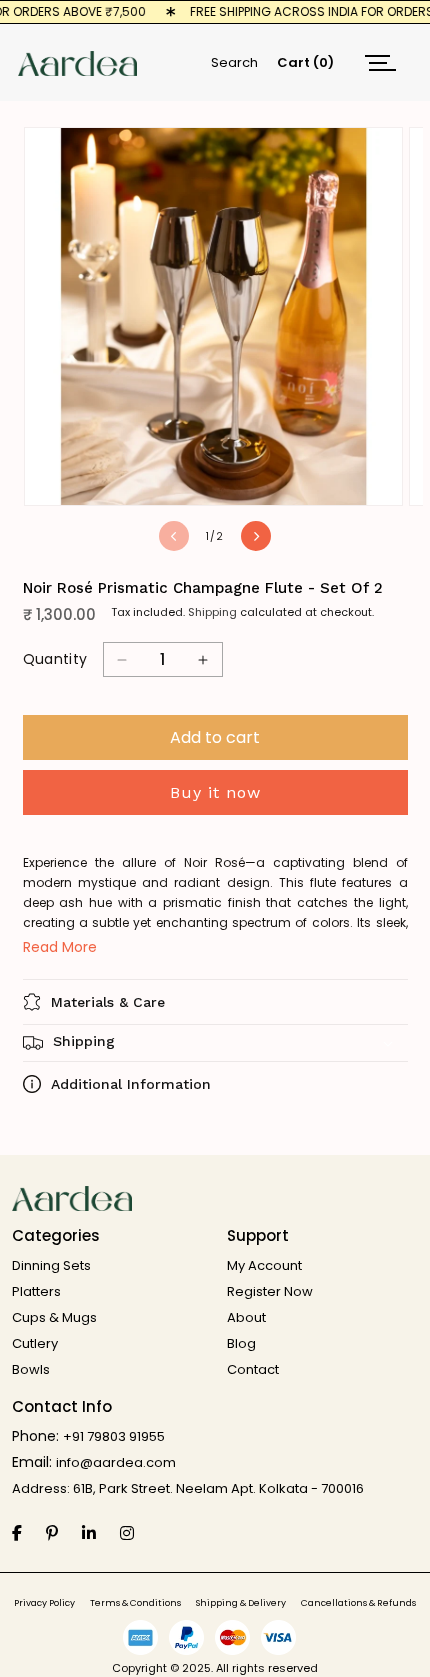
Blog (241, 1343)
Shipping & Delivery (241, 1603)
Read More (60, 947)
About (246, 1317)
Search (234, 62)
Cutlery (35, 1343)
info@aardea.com (116, 1462)
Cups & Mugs (54, 1317)
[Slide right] (256, 536)
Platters (36, 1291)
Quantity (55, 659)
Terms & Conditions (135, 1603)
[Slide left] (174, 536)
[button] (215, 1043)
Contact (253, 1369)
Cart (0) (305, 62)
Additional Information (131, 1084)
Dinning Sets (51, 1265)
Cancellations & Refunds (358, 1603)
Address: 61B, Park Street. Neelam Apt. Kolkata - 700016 (188, 1488)
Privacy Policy (44, 1603)
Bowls (31, 1369)
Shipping (212, 612)
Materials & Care (108, 1002)
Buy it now (215, 792)
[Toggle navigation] (380, 62)
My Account (264, 1265)
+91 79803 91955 (114, 1436)
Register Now (270, 1291)
